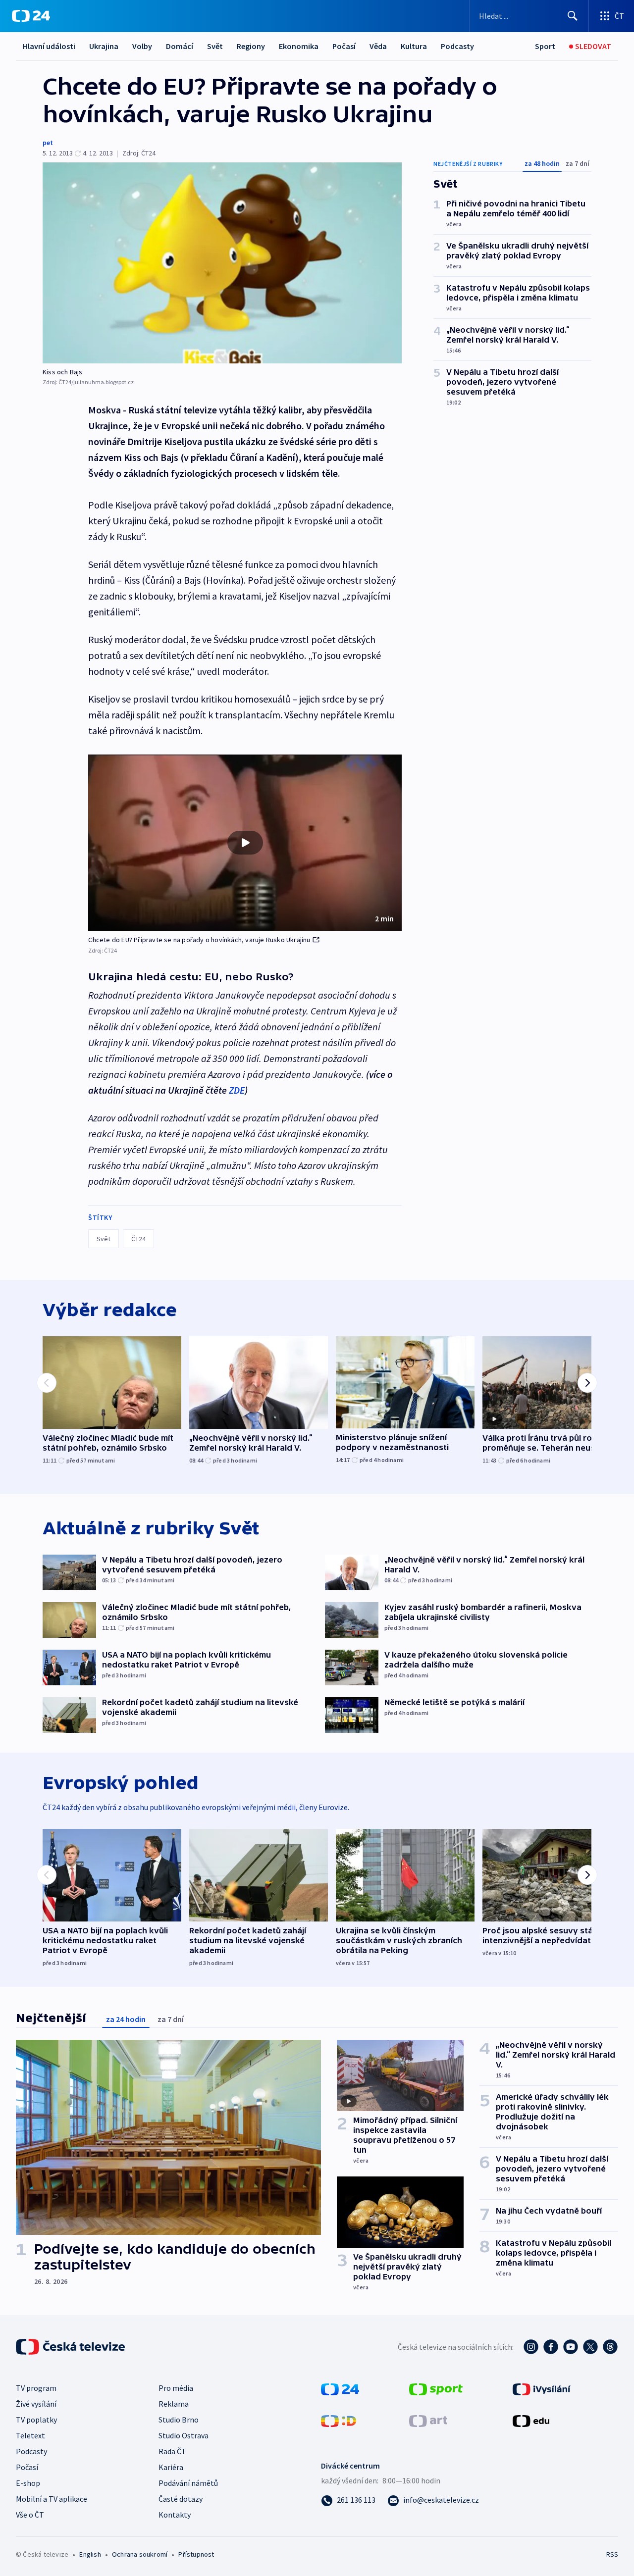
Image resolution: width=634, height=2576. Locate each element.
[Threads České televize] (610, 2347)
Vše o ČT (30, 2515)
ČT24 (138, 1239)
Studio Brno (179, 2420)
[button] (245, 843)
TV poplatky (36, 2420)
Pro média (176, 2388)
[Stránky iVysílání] (542, 2388)
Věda (378, 46)
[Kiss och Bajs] (222, 263)
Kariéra (171, 2467)
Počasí (344, 46)
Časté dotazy (181, 2499)
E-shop (28, 2483)
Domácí (180, 46)
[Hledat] (573, 16)
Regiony (251, 46)
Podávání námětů (188, 2483)
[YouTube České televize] (571, 2347)
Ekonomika (299, 46)
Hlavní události (49, 46)
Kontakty (175, 2515)
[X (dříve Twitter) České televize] (590, 2347)
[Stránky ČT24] (340, 2388)
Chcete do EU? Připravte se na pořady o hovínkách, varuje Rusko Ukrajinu (199, 940)
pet (48, 143)
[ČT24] (31, 16)
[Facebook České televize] (551, 2347)
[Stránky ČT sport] (436, 2388)
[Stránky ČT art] (428, 2420)
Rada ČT (172, 2451)
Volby (142, 46)
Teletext (30, 2435)
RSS (612, 2554)
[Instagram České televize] (531, 2347)
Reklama (174, 2404)
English (90, 2554)
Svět (215, 46)
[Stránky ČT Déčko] (339, 2420)
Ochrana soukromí (140, 2554)
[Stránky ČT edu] (531, 2420)
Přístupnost (196, 2554)
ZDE (237, 1090)
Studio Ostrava (184, 2435)
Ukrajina (104, 46)
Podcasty (457, 46)
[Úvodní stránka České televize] (71, 2347)
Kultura (414, 46)
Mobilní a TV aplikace (52, 2499)
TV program (36, 2388)
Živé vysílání (36, 2404)
